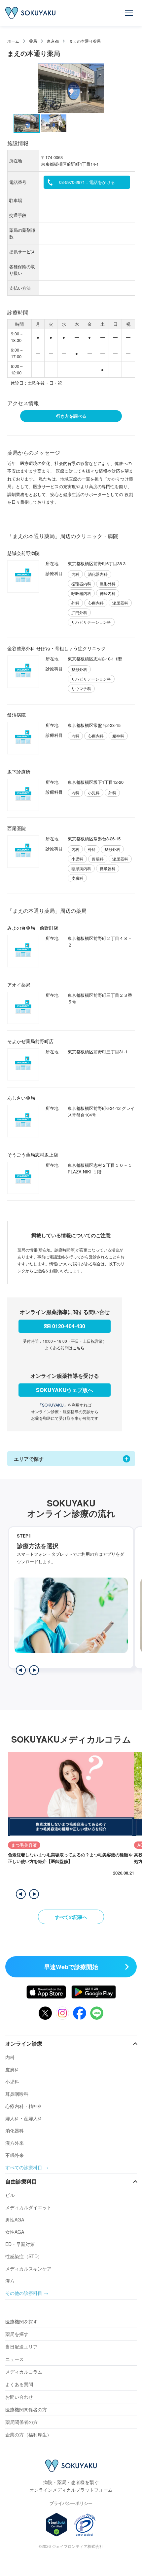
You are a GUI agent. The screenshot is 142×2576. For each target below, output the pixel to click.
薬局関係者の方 (21, 2422)
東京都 (53, 41)
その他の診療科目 (24, 2293)
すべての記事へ (71, 1917)
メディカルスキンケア (28, 2268)
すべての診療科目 (24, 2167)
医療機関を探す (21, 2321)
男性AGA (15, 2219)
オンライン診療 (24, 2043)
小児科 (12, 2082)
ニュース (15, 2359)
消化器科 (15, 2131)
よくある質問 (19, 2384)
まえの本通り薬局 (85, 41)
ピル (10, 2195)
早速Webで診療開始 (71, 1967)
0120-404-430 (69, 1326)
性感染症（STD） (24, 2256)
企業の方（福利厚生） (28, 2434)
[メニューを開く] (129, 13)
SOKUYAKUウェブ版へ (65, 1390)
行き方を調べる (71, 416)
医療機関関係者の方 (26, 2409)
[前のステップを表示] (21, 1670)
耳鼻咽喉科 (17, 2094)
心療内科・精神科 (24, 2106)
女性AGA (15, 2232)
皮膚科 (12, 2069)
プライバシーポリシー (71, 2503)
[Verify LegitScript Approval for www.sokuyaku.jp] (57, 2525)
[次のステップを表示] (34, 1670)
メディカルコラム (24, 2372)
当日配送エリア (21, 2346)
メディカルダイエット (28, 2207)
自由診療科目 (21, 2181)
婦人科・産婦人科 (24, 2118)
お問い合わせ (19, 2397)
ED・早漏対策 (20, 2244)
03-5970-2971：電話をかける (87, 182)
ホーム (13, 41)
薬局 (33, 41)
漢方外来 (15, 2143)
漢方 (10, 2281)
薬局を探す (17, 2334)
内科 (10, 2057)
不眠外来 (15, 2155)
